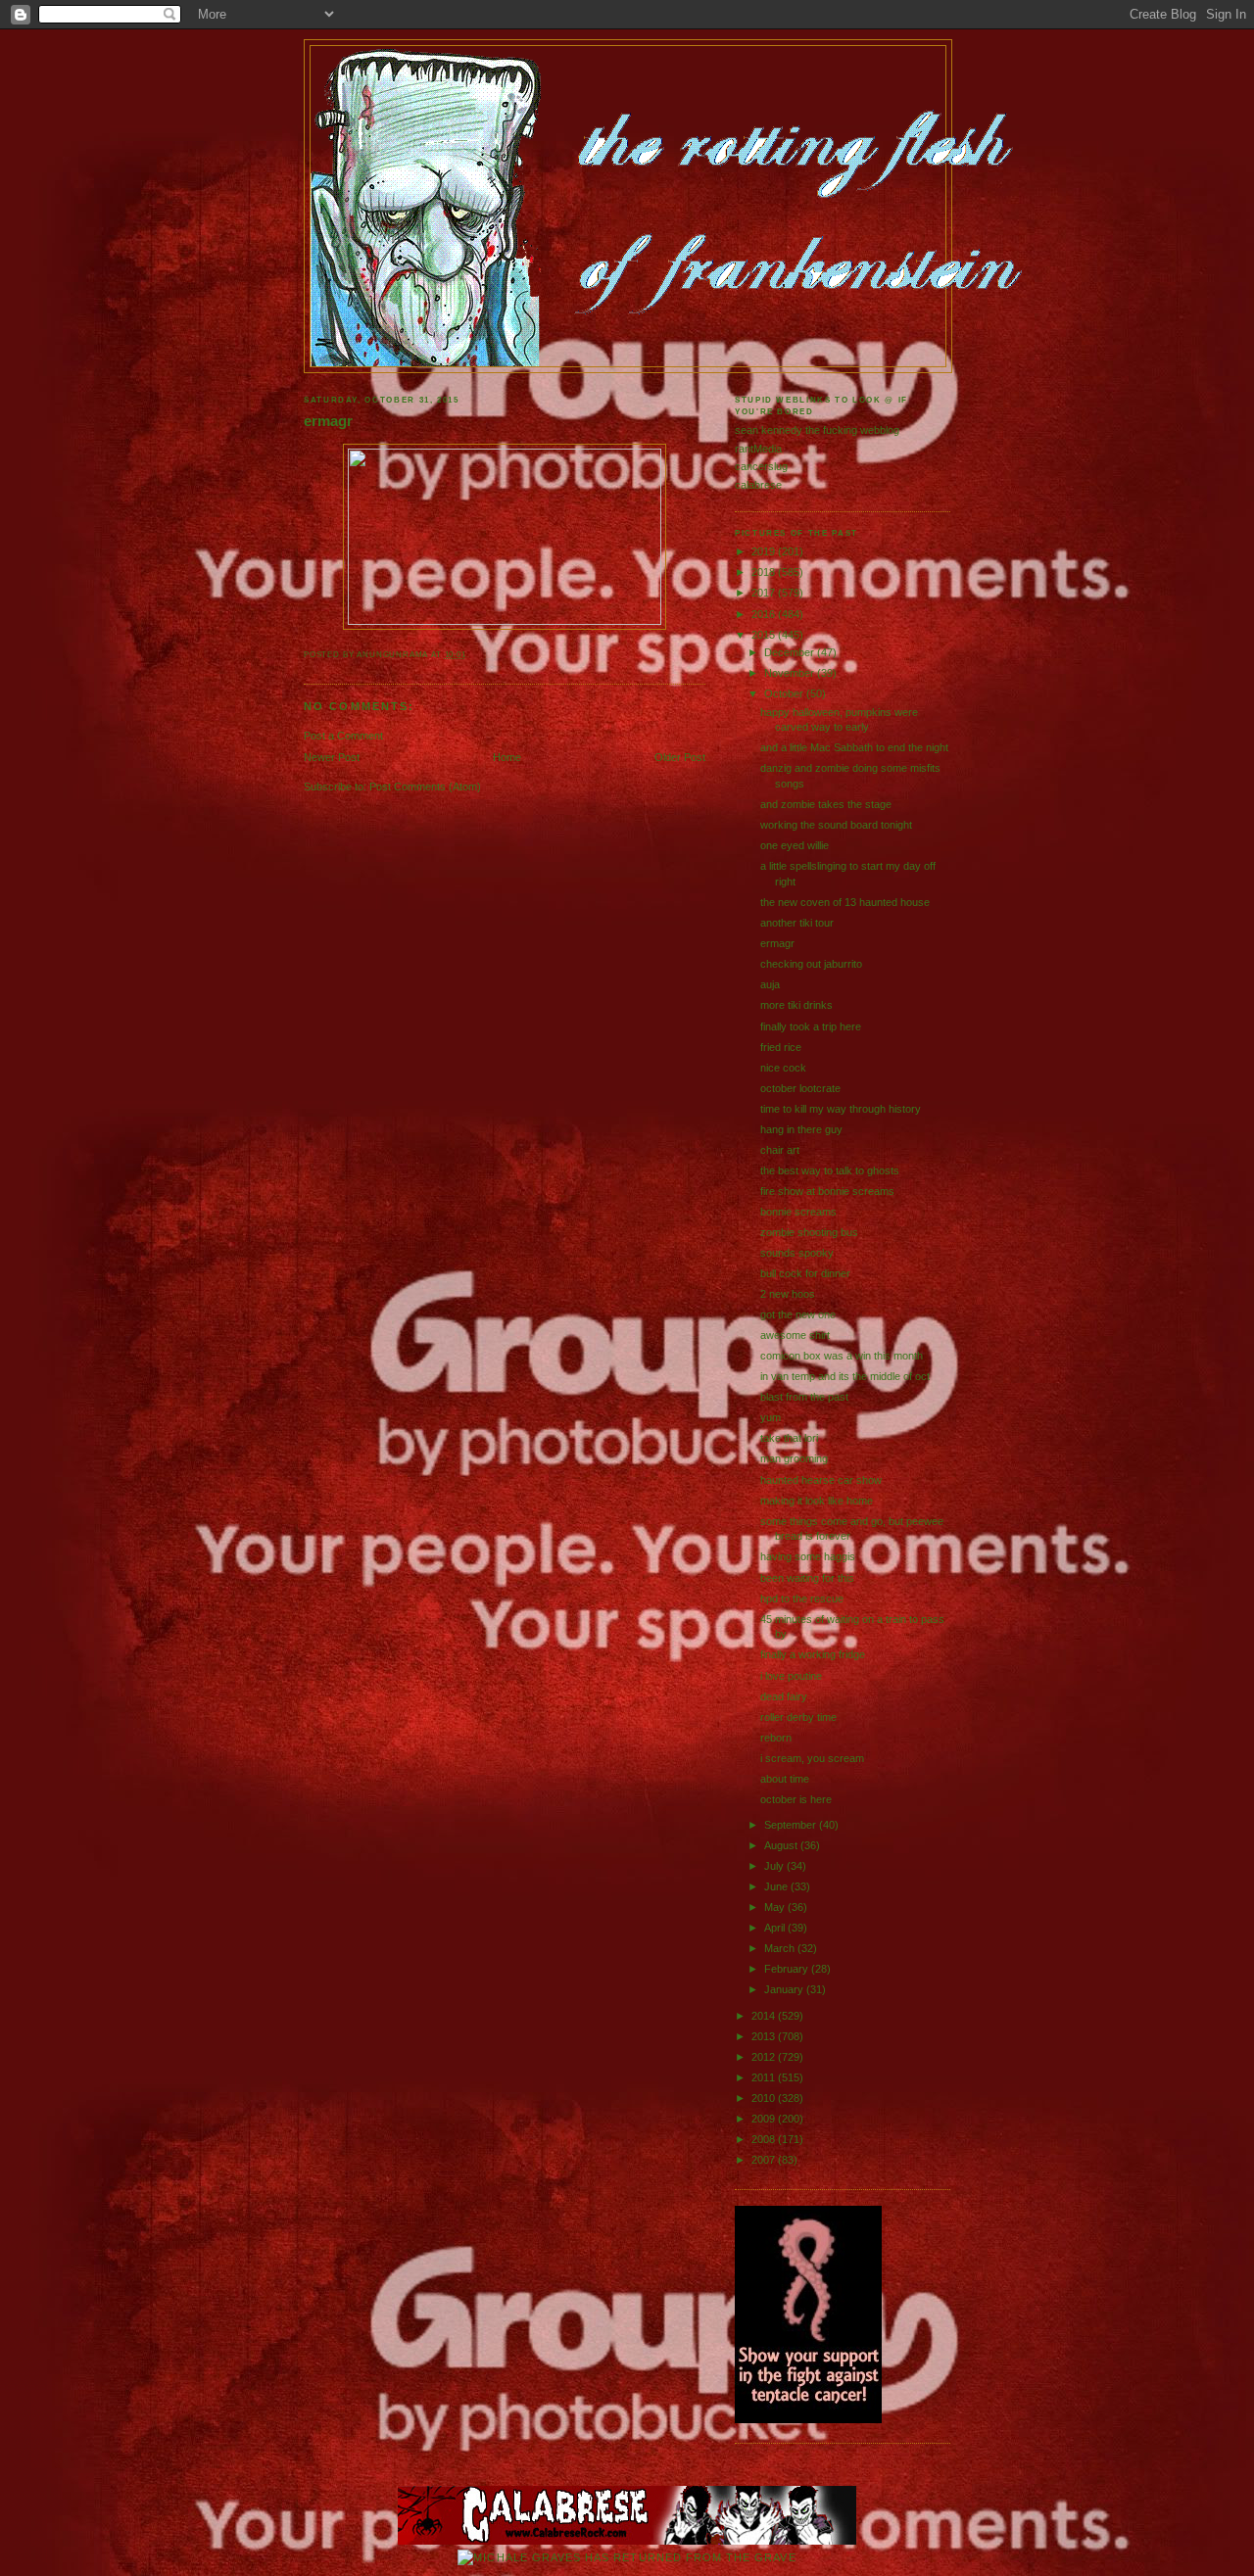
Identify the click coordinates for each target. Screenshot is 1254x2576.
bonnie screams (798, 1212)
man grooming (794, 1458)
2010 (765, 2098)
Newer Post (332, 757)
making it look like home (817, 1501)
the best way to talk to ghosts (830, 1170)
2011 (765, 2077)
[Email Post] (471, 655)
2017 (765, 593)
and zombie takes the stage (826, 804)
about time (785, 1779)
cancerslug (761, 466)
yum (771, 1417)
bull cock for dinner (805, 1273)
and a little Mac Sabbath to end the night (854, 747)
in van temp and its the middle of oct (845, 1376)
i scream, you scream (812, 1758)
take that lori (789, 1438)
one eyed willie (795, 845)
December (791, 652)
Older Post (680, 757)
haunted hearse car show (821, 1480)
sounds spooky (797, 1253)
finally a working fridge (813, 1654)
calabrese (758, 485)
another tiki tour (797, 923)
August (782, 1845)
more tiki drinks (796, 1005)
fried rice (781, 1047)
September (792, 1825)
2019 (765, 551)
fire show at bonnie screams (827, 1191)
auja (770, 984)
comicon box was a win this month (842, 1356)
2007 (765, 2160)
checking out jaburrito (811, 964)
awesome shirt (795, 1335)
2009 (765, 2119)
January (785, 1989)
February (788, 1969)
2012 (765, 2057)
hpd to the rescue (802, 1598)
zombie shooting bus (809, 1232)
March (781, 1948)
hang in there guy (801, 1129)
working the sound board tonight (836, 825)
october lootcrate (800, 1088)
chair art (780, 1150)
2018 (765, 572)
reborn (776, 1738)
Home (507, 757)
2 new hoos (788, 1294)
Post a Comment (343, 736)
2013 (765, 2036)
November (791, 673)
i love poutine (791, 1676)
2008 (765, 2139)
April (776, 1928)
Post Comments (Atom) (425, 787)
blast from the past (804, 1397)
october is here (796, 1799)
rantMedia (758, 449)
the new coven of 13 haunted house (845, 902)
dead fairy (784, 1696)
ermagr (328, 421)
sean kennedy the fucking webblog (817, 430)
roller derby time (798, 1717)
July (775, 1866)
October (785, 693)
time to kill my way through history (841, 1109)
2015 (765, 635)
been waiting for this (807, 1578)
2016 (765, 614)
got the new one (798, 1314)
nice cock (783, 1068)
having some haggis (808, 1556)
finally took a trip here (811, 1026)
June (777, 1886)
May (776, 1907)
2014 (765, 2016)
